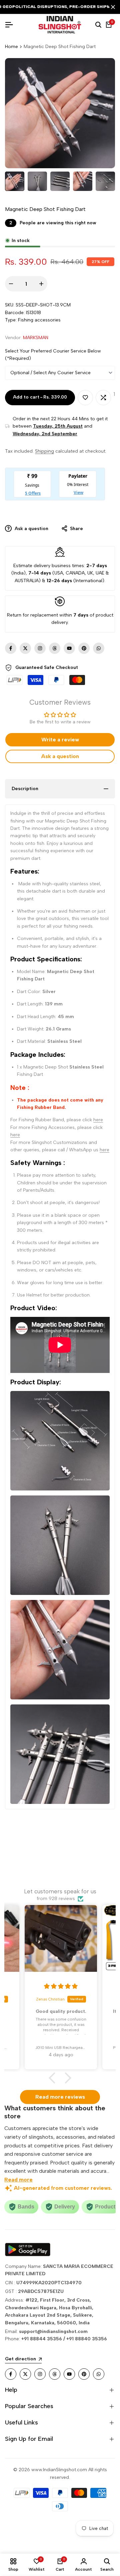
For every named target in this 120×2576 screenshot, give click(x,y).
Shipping (44, 451)
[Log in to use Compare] (103, 398)
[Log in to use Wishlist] (85, 398)
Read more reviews (60, 2097)
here (98, 1120)
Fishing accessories (39, 320)
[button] (54, 2078)
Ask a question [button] (60, 756)
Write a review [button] (60, 740)
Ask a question (31, 529)
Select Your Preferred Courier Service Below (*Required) (53, 355)
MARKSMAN (36, 338)
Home (11, 47)
